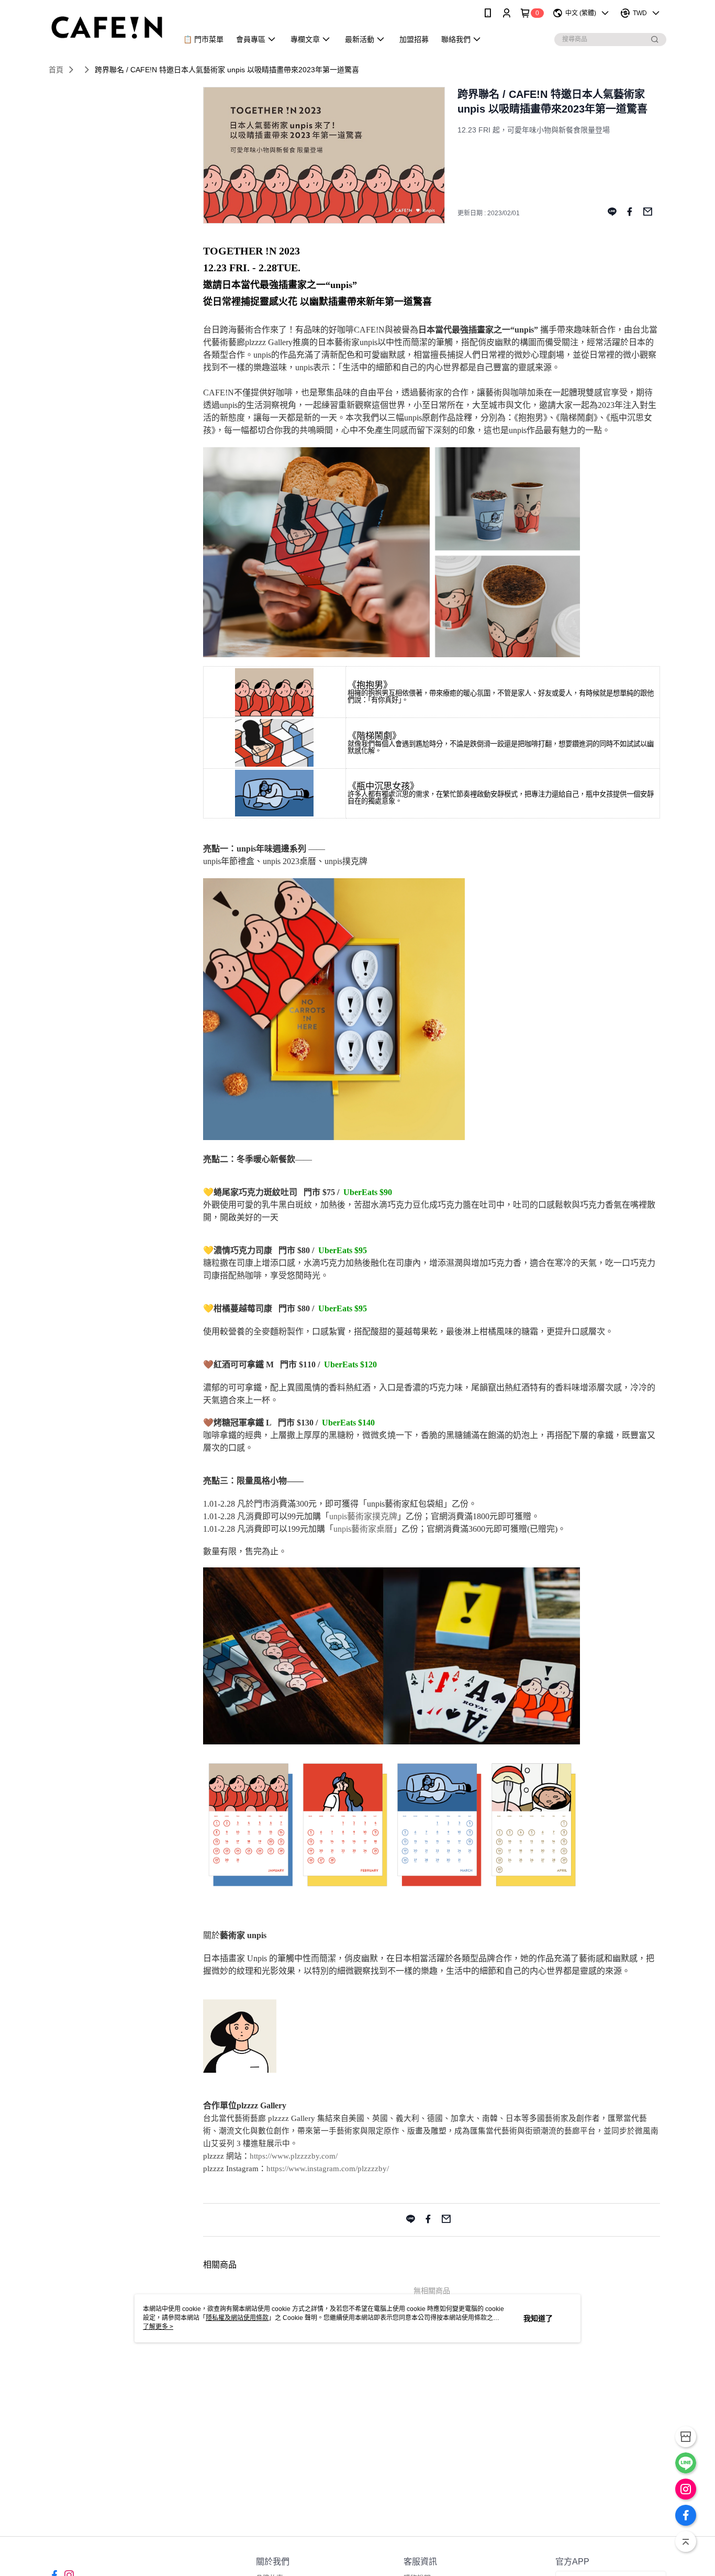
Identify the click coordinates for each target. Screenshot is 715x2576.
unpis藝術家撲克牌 (363, 1516)
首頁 (56, 70)
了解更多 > (158, 2327)
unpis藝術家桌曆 (363, 1529)
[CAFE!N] (107, 27)
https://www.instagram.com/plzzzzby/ (328, 2169)
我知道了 (538, 2318)
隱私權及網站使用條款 (237, 2318)
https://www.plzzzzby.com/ (294, 2156)
